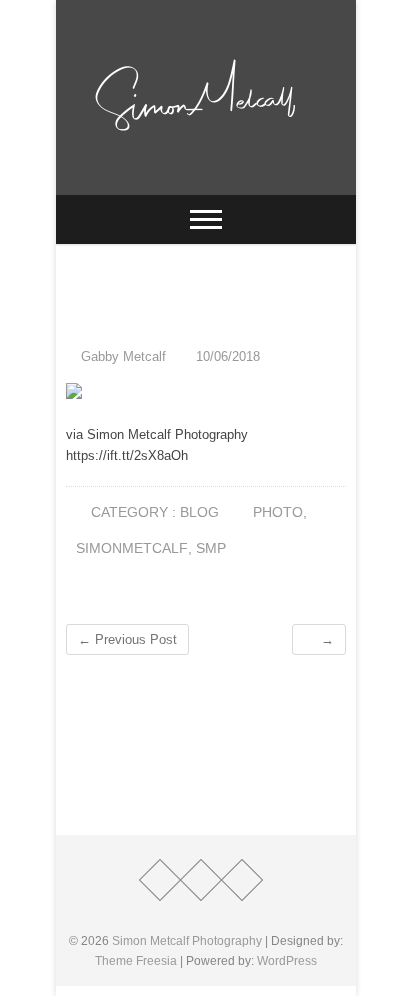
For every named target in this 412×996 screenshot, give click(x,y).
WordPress (287, 961)
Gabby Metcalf (121, 356)
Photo (278, 512)
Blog (199, 512)
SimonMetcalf (132, 548)
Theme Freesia (136, 961)
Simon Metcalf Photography (187, 941)
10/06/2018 (226, 356)
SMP (211, 548)
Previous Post (127, 639)
